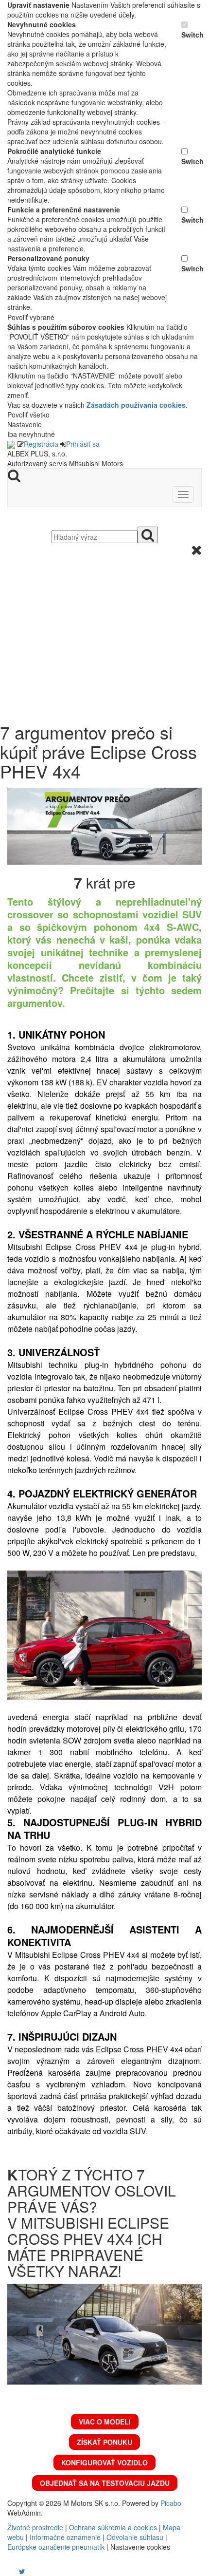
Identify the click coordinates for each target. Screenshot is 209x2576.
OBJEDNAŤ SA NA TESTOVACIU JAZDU (105, 2483)
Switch (192, 35)
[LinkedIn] (28, 2571)
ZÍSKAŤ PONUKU (104, 2442)
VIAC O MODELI (105, 2422)
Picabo (171, 2503)
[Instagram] (16, 2571)
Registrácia (41, 444)
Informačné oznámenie (65, 2537)
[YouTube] (12, 2571)
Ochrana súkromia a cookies (113, 2527)
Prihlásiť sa (83, 444)
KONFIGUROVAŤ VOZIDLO (104, 2462)
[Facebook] (8, 2571)
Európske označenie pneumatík (56, 2547)
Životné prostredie (35, 2527)
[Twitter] (22, 2571)
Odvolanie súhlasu (135, 2537)
